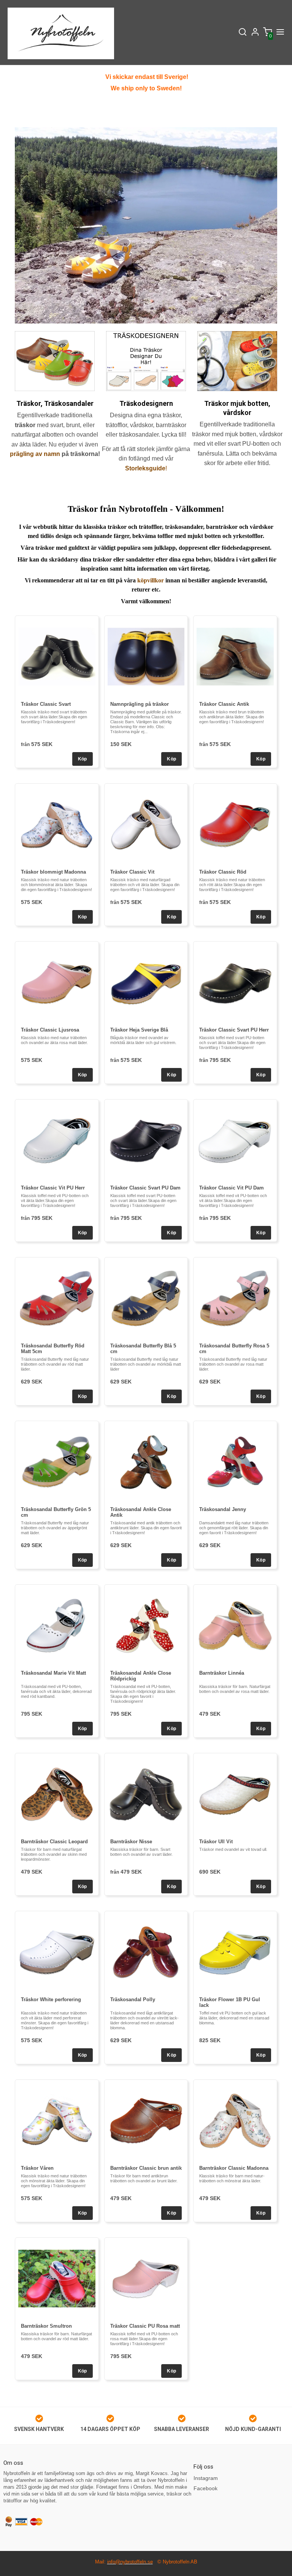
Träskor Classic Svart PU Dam (145, 1188)
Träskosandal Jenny (223, 1509)
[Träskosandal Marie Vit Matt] (57, 1626)
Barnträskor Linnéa (222, 1673)
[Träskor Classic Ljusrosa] (57, 982)
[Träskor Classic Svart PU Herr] (235, 982)
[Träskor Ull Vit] (235, 1794)
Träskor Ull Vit (216, 1842)
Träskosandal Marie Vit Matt (53, 1673)
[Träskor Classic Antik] (235, 657)
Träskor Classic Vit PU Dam (232, 1188)
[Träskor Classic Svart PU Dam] (146, 1140)
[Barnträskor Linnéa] (235, 1626)
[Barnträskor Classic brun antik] (146, 2121)
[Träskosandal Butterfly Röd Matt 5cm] (57, 1298)
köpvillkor (151, 580)
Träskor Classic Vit (132, 872)
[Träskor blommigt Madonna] (57, 824)
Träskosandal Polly (133, 1999)
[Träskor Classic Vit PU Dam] (235, 1140)
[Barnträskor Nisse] (146, 1794)
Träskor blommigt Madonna (53, 872)
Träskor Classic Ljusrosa (50, 1030)
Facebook (206, 2488)
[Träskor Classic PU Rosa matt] (146, 2279)
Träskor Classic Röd (223, 872)
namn (52, 454)
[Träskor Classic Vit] (146, 824)
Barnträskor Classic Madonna (234, 2168)
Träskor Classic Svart (46, 704)
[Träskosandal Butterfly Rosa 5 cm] (235, 1298)
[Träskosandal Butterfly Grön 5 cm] (57, 1462)
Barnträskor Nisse (131, 1842)
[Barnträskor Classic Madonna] (235, 2121)
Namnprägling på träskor (140, 704)
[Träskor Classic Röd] (235, 824)
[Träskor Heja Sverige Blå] (146, 982)
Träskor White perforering (51, 1999)
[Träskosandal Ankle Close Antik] (146, 1462)
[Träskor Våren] (57, 2121)
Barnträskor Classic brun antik (146, 2168)
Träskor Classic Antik (224, 704)
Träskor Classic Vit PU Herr (53, 1188)
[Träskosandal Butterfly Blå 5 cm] (146, 1298)
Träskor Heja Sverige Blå (139, 1030)
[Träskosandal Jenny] (235, 1462)
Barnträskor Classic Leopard (54, 1842)
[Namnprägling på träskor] (146, 657)
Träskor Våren (37, 2168)
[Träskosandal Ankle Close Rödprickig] (146, 1626)
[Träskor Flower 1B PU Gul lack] (235, 1952)
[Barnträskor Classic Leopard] (57, 1794)
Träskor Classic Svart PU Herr (234, 1030)
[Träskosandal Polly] (146, 1952)
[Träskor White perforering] (57, 1952)
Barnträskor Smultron (46, 2326)
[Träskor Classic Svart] (57, 657)
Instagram (206, 2478)
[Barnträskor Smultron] (57, 2279)
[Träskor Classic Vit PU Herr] (57, 1140)
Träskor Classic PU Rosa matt (145, 2326)
